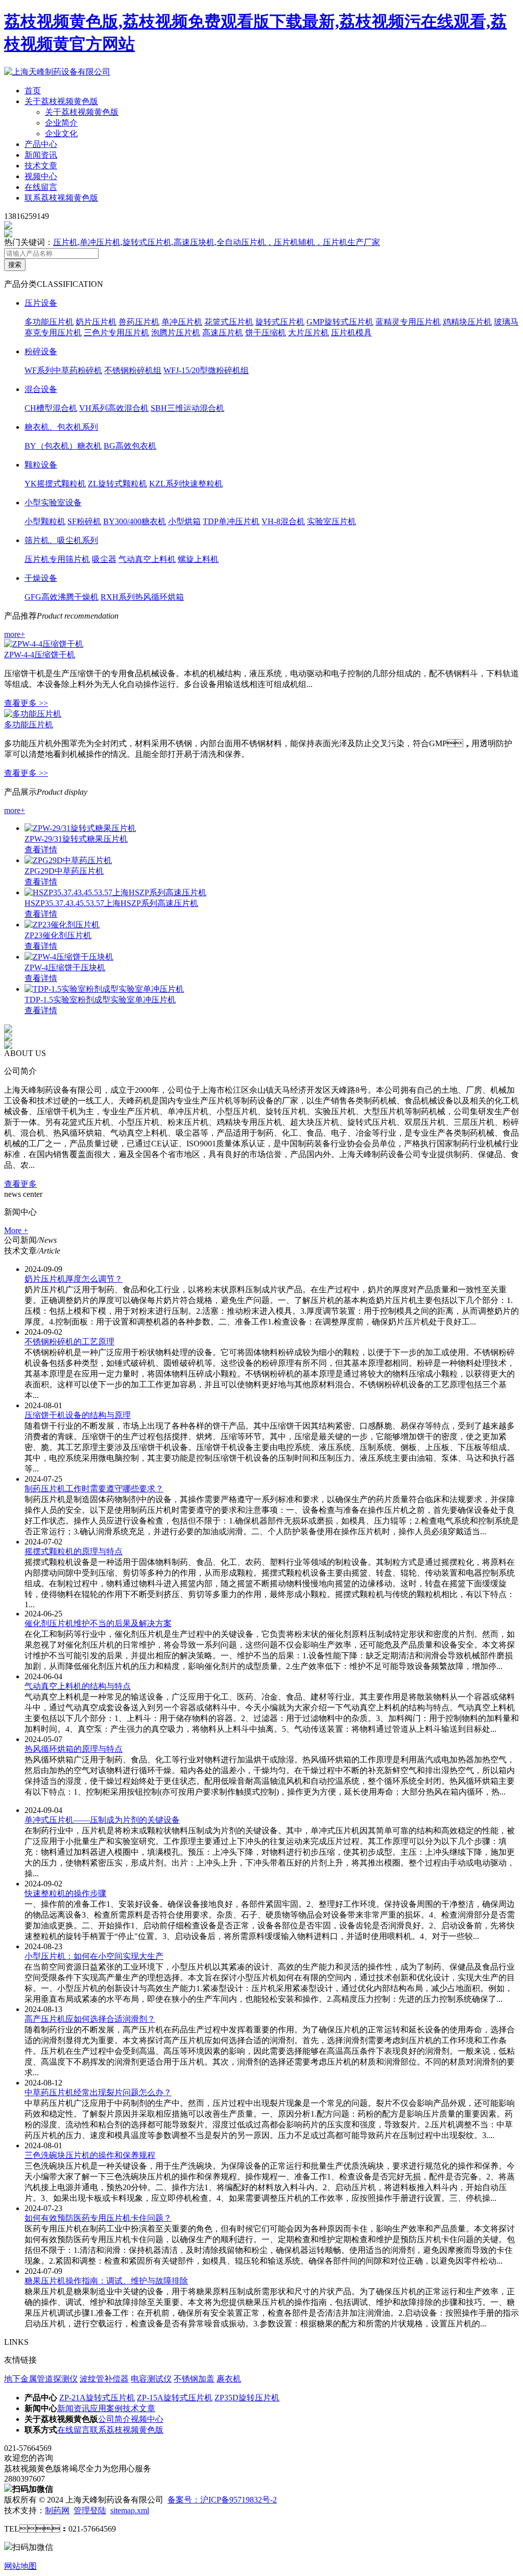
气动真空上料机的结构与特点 (78, 1686)
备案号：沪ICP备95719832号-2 (222, 2500)
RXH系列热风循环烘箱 (142, 597)
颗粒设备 (41, 465)
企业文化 (61, 133)
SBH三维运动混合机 (187, 408)
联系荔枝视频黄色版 (61, 198)
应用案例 (106, 2408)
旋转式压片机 (280, 322)
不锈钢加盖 (194, 2379)
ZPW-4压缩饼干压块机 (65, 967)
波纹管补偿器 (104, 2379)
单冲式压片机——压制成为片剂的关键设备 (102, 1820)
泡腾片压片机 (176, 333)
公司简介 (114, 2419)
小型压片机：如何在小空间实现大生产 (94, 1956)
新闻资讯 (41, 155)
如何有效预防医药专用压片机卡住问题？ (98, 2218)
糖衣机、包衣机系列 (61, 427)
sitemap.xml (130, 2510)
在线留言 (41, 187)
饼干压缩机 (266, 333)
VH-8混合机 (283, 521)
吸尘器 (104, 559)
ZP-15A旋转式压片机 (175, 2398)
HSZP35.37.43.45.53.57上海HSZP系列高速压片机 (111, 903)
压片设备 (41, 303)
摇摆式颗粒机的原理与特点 (74, 1551)
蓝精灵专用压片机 (408, 322)
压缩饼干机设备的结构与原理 (78, 1415)
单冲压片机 (182, 322)
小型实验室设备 (53, 502)
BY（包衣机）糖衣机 (63, 446)
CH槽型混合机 (51, 408)
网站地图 (20, 2566)
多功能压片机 (49, 322)
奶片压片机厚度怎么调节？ (74, 1279)
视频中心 (41, 176)
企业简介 (61, 123)
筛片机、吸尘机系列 (61, 540)
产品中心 (41, 144)
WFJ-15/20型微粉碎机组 (206, 370)
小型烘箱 (184, 521)
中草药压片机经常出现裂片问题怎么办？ (98, 2092)
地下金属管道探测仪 (41, 2379)
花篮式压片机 (229, 322)
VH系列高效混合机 (114, 408)
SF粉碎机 (84, 521)
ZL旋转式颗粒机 (117, 484)
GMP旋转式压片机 (340, 322)
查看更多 (20, 1184)
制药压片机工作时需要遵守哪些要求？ (94, 1489)
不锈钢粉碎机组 (133, 370)
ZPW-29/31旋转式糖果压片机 (76, 839)
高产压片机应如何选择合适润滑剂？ (90, 2019)
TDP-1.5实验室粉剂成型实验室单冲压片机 (100, 1000)
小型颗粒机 (45, 521)
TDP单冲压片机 (231, 521)
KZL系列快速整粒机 (186, 484)
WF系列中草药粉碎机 (63, 370)
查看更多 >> (26, 703)
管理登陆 (90, 2510)
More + (16, 1230)
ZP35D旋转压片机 (247, 2398)
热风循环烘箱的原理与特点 (74, 1749)
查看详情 (41, 850)
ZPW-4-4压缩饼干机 (40, 655)
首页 (33, 91)
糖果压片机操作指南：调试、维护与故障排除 (106, 2281)
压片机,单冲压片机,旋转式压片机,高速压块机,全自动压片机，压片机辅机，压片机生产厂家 (217, 242)
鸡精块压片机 (467, 322)
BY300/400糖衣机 (135, 521)
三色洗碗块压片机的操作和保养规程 (90, 2155)
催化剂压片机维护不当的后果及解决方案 (98, 1623)
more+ (15, 634)
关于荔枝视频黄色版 (61, 101)
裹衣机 (229, 2379)
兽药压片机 (139, 322)
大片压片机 (308, 333)
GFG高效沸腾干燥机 (62, 597)
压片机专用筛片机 (57, 559)
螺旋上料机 (198, 559)
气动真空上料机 (147, 559)
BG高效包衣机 (130, 446)
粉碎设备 (41, 351)
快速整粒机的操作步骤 (65, 1893)
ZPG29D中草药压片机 (64, 871)
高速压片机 (223, 333)
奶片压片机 (96, 322)
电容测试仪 (151, 2379)
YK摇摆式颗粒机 (55, 484)
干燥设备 (41, 578)
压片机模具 (351, 333)
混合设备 (41, 389)
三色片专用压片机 (116, 333)
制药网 (57, 2510)
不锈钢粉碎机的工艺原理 (69, 1342)
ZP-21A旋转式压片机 (97, 2398)
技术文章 (41, 166)
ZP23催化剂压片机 (58, 935)
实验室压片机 (331, 521)
